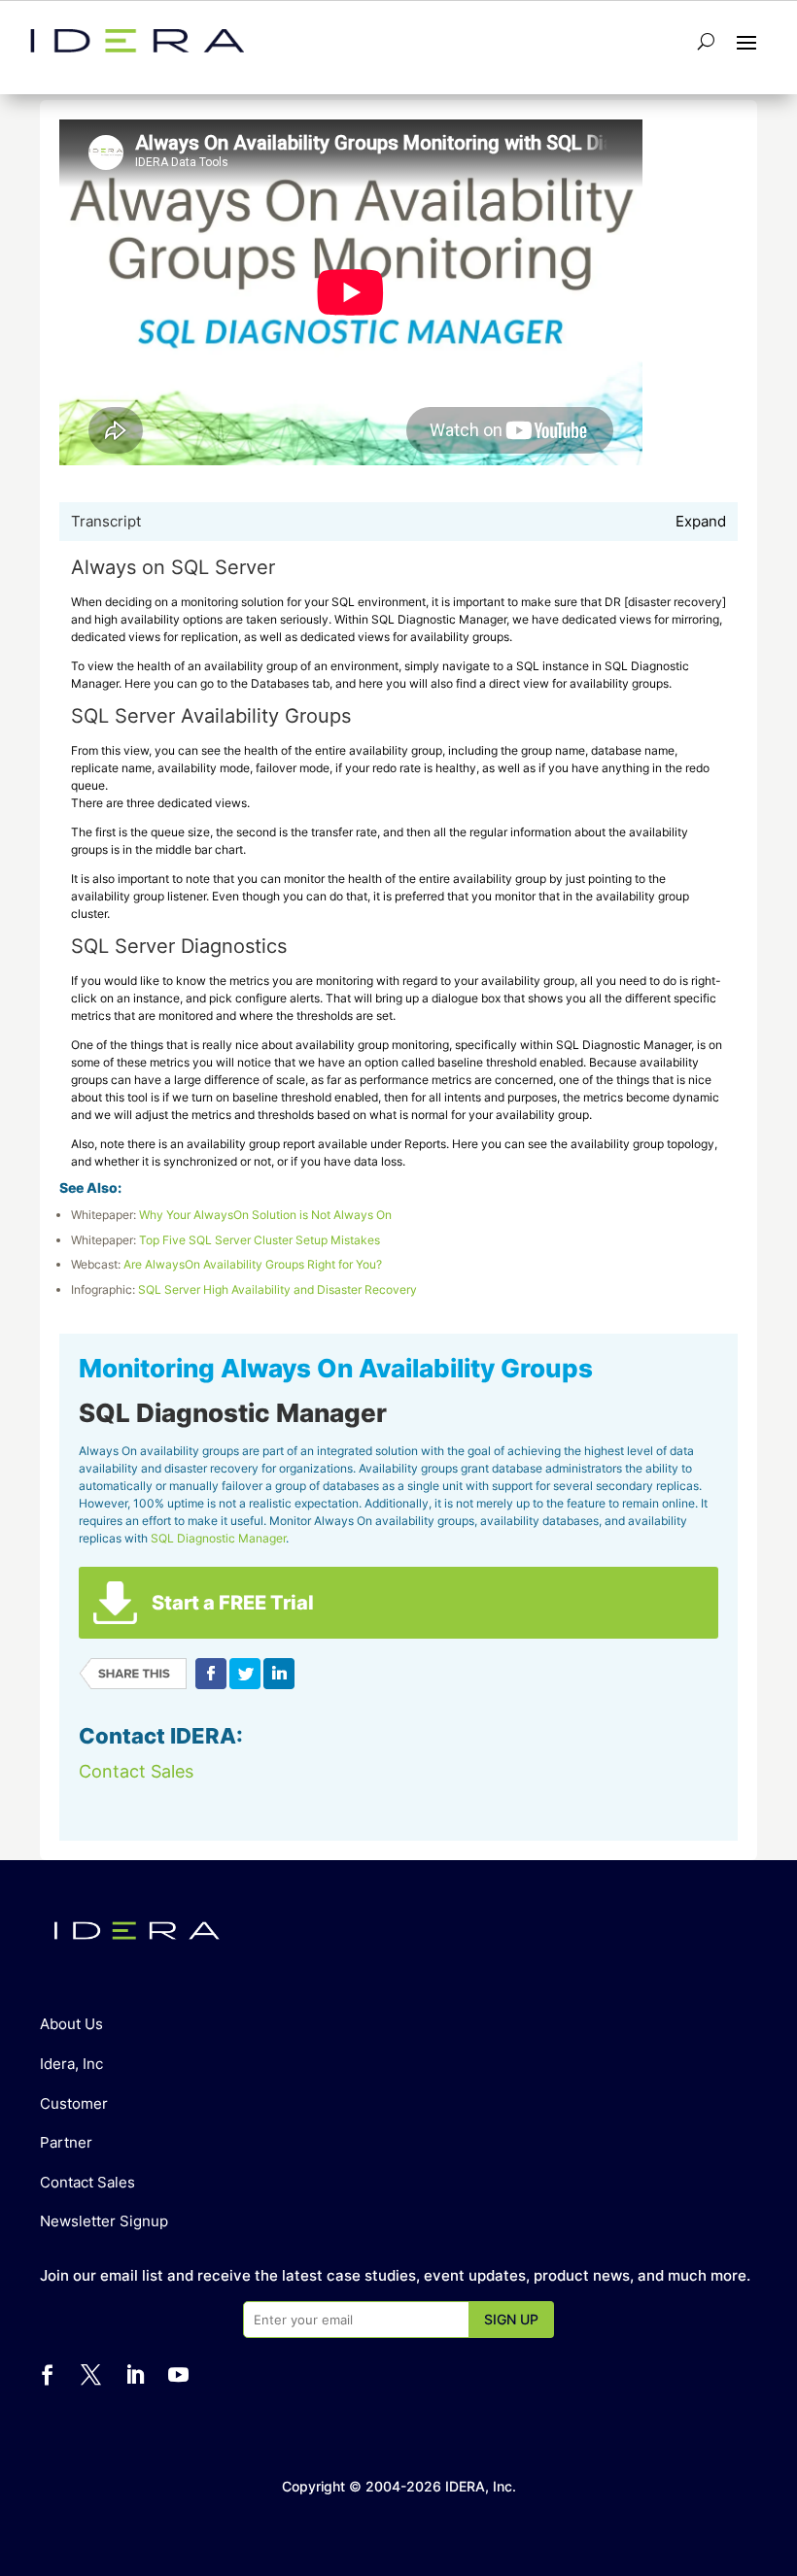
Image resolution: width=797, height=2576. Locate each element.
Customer (74, 2103)
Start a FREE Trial (233, 1603)
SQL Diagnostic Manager (218, 1538)
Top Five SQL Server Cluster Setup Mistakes (260, 1240)
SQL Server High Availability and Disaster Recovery (277, 1289)
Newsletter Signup (104, 2221)
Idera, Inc (71, 2064)
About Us (71, 2024)
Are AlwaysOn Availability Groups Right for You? (253, 1264)
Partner (66, 2142)
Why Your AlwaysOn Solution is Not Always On (265, 1215)
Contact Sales (136, 1771)
